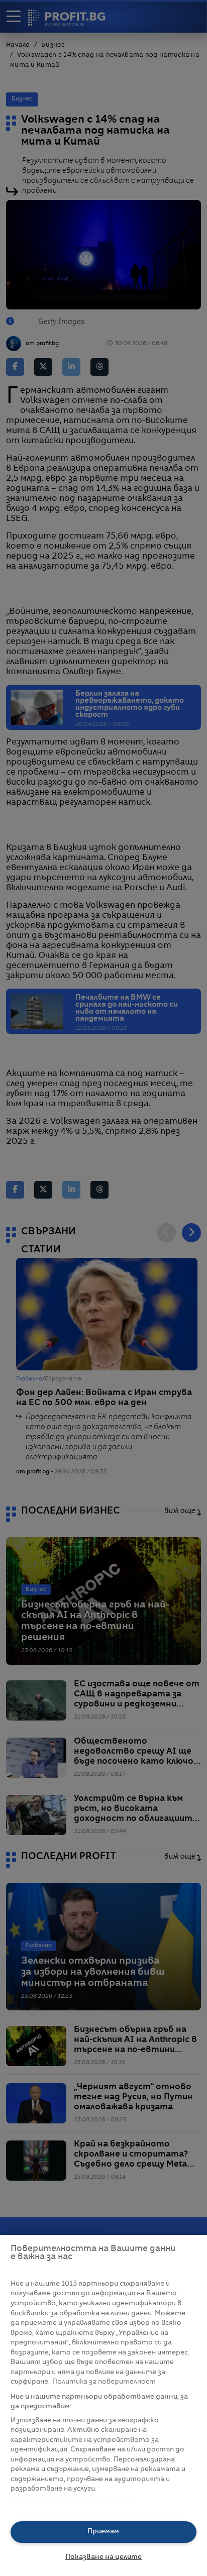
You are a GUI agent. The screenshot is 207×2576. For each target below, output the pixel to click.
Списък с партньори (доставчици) (72, 2500)
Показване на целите (103, 2557)
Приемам (103, 2532)
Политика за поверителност (104, 2382)
